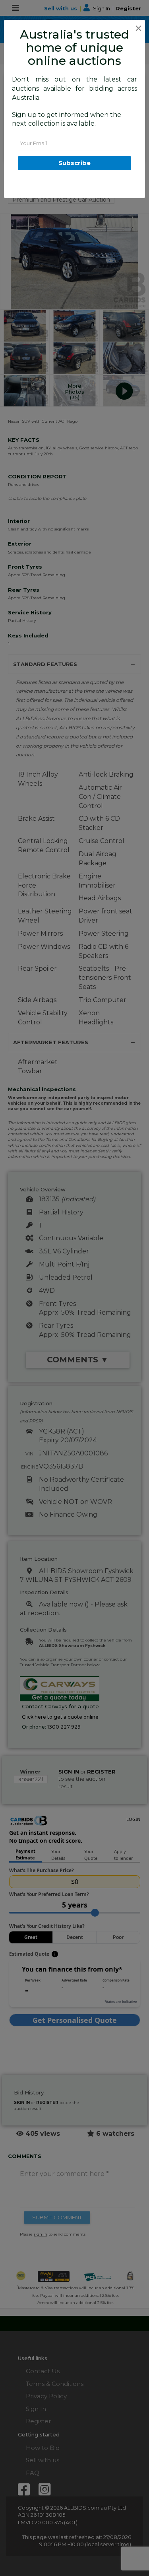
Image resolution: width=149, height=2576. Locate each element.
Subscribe (74, 163)
